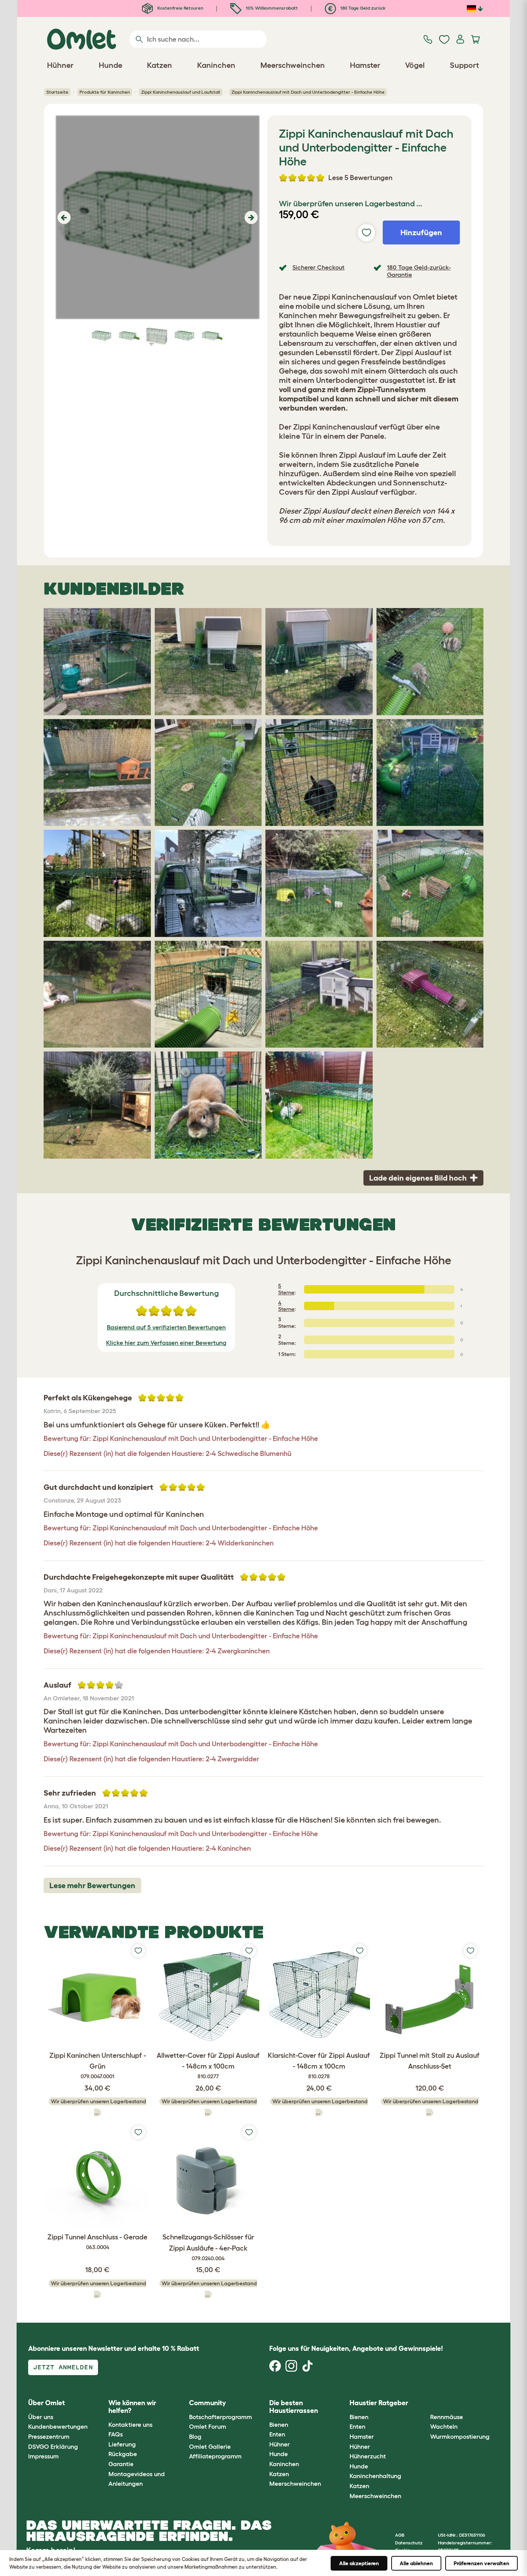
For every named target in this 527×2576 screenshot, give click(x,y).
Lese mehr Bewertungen (92, 1885)
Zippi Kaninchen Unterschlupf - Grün (98, 2066)
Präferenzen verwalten (481, 2563)
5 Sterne (286, 1289)
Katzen (279, 2474)
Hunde (279, 2454)
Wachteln (444, 2426)
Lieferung (122, 2444)
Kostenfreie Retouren (180, 8)
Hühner (280, 2444)
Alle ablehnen (416, 2563)
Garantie (121, 2464)
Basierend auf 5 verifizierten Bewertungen (166, 1327)
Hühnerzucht (368, 2456)
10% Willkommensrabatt (271, 8)
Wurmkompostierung (460, 2436)
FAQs (116, 2434)
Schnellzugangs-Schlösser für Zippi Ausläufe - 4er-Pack (208, 2247)
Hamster (362, 2436)
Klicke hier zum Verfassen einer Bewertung (166, 1343)
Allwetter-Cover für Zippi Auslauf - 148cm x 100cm (208, 2066)
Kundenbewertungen (58, 2426)
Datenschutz (409, 2543)
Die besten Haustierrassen (294, 2407)
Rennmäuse (447, 2417)
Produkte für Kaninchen (105, 92)
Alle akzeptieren (359, 2563)
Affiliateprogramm (215, 2456)
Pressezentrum (49, 2436)
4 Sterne (286, 1306)
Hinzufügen (421, 232)
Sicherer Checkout (318, 267)
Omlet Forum (208, 2426)
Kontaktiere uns (130, 2424)
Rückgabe (123, 2454)
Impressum (43, 2456)
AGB (400, 2535)
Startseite (57, 92)
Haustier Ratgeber (379, 2403)
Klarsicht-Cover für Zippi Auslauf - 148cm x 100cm (319, 2066)
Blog (195, 2436)
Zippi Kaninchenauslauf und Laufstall (181, 92)
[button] (63, 217)
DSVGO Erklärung (53, 2446)
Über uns (41, 2417)
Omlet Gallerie (210, 2446)
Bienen (279, 2424)
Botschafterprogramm (220, 2417)
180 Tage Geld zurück (362, 8)
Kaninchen (284, 2464)
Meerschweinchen (295, 2483)
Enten (277, 2434)
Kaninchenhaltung (375, 2476)
